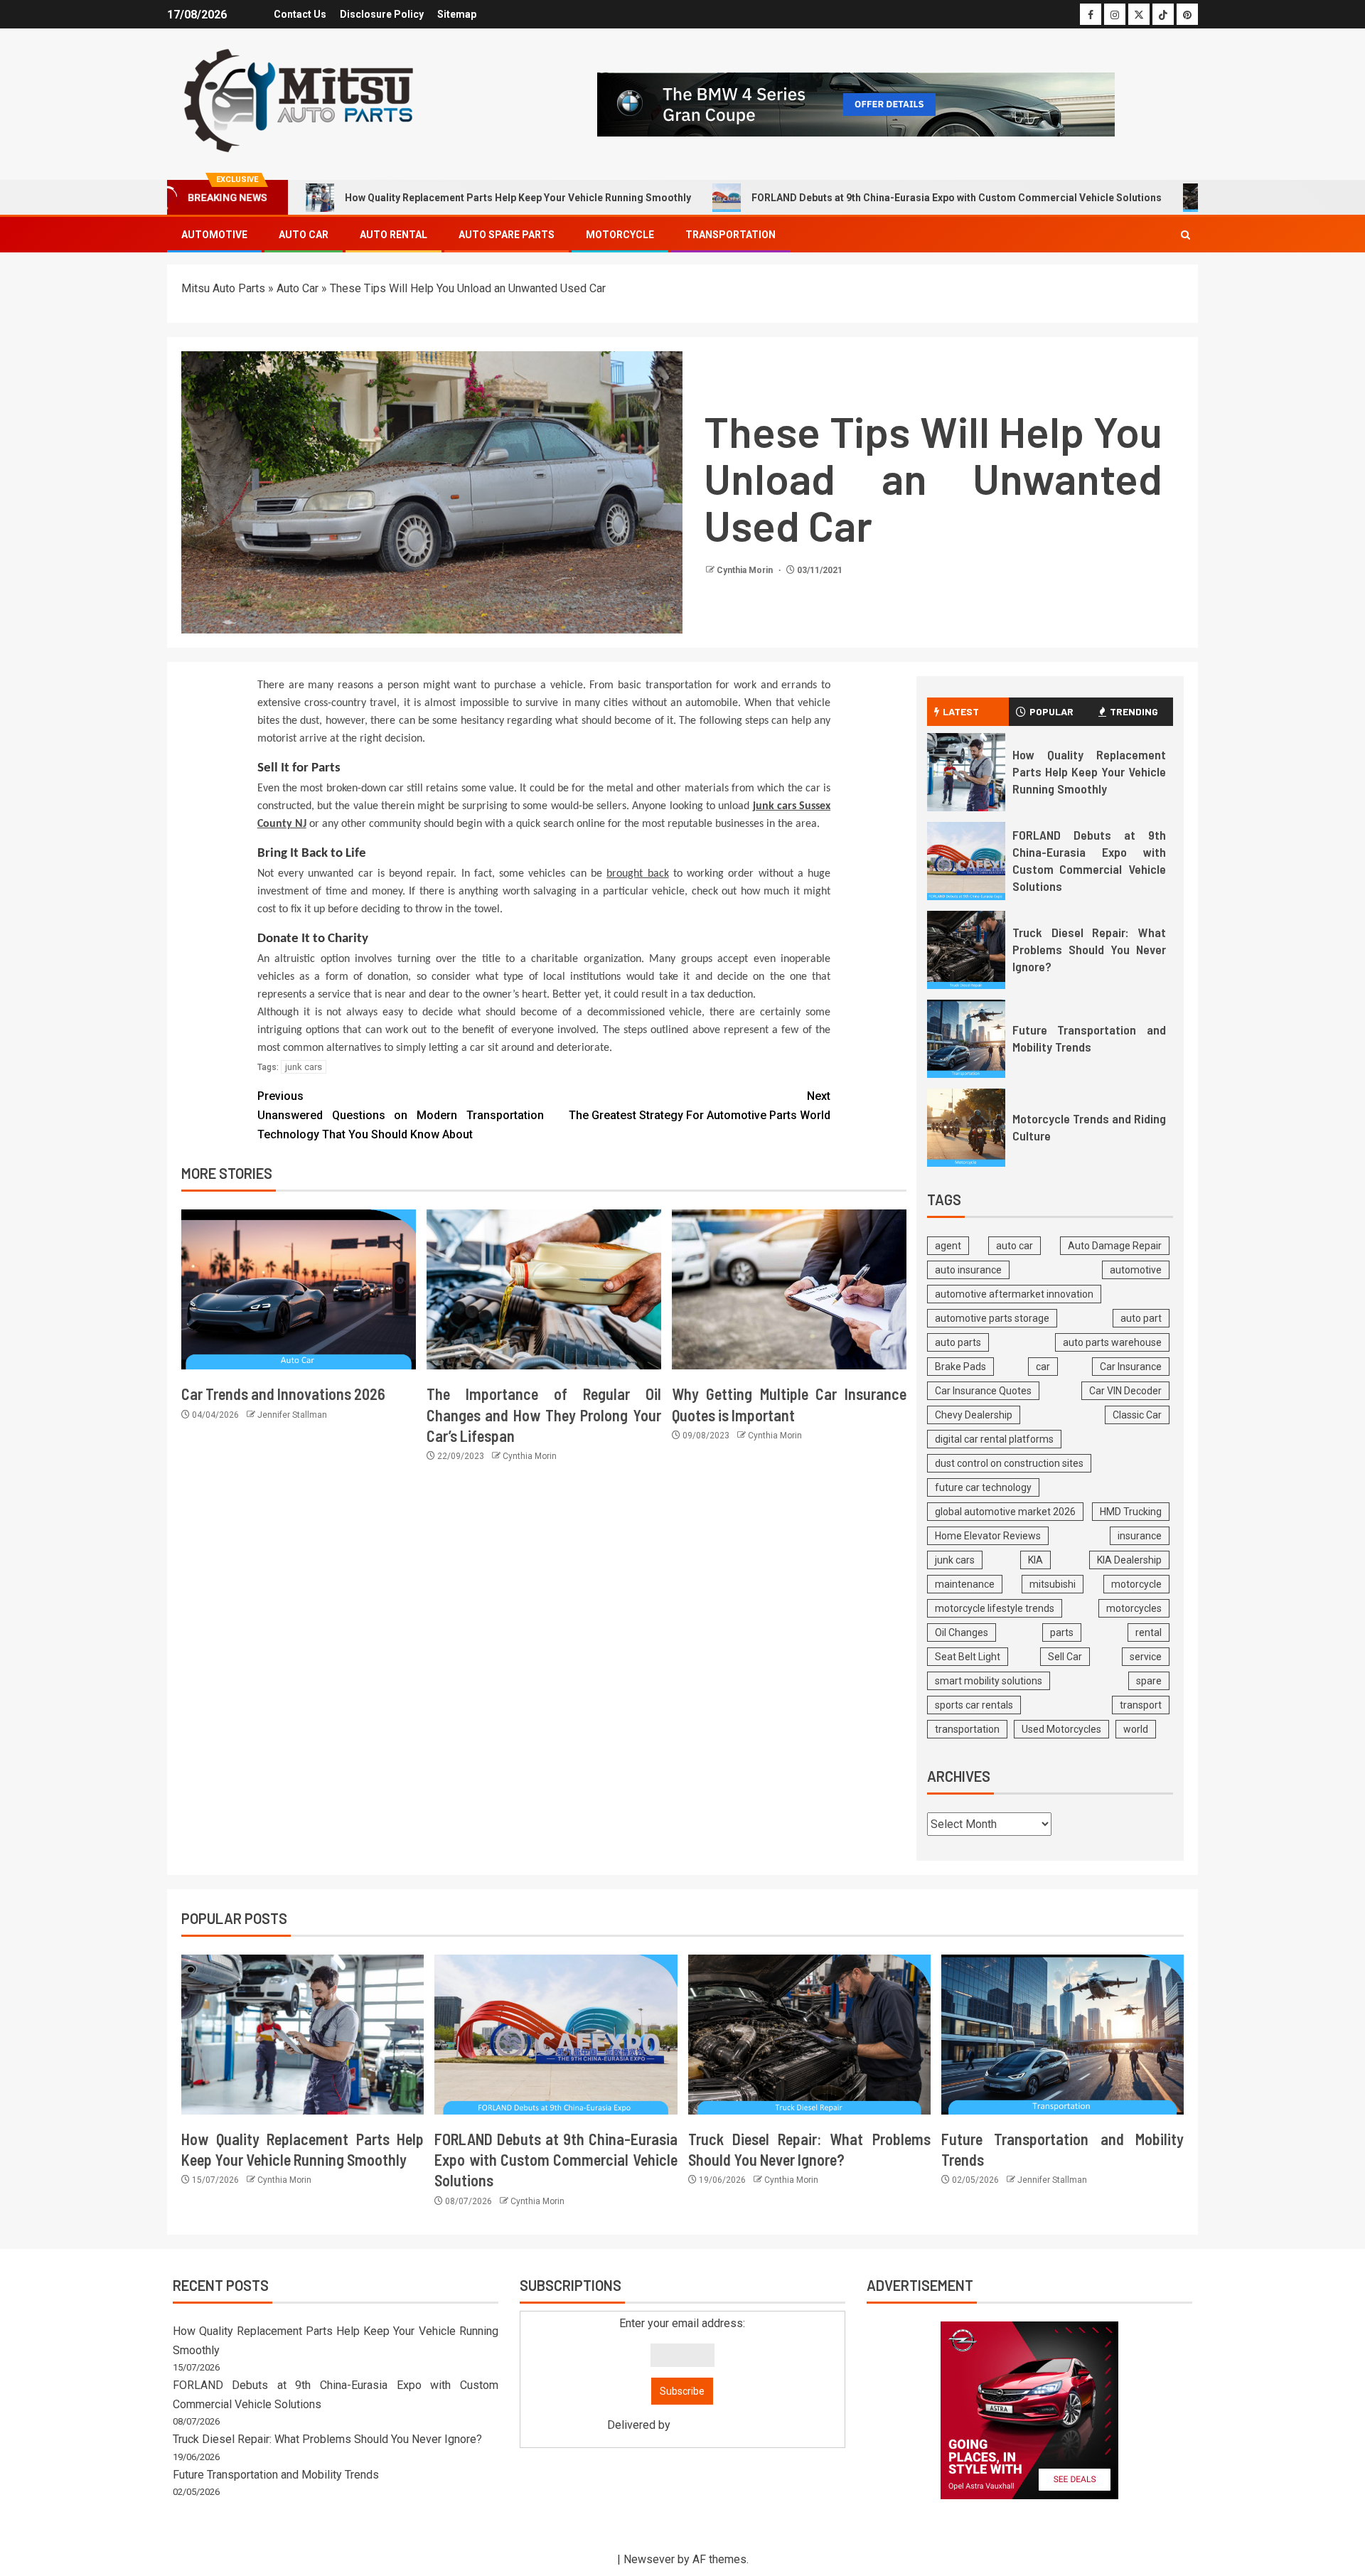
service (1146, 1657)
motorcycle (1136, 1584)
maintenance (965, 1584)
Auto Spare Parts (507, 235)
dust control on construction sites (1009, 1463)
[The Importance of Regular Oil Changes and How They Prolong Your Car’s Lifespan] (544, 1289)
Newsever (649, 2559)
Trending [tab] (1134, 711)
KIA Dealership (1129, 1560)
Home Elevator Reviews (988, 1536)
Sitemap (457, 14)
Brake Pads (960, 1367)
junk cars (304, 1067)
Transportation (730, 235)
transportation (967, 1729)
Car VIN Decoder (1125, 1391)
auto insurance (968, 1270)
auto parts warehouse (1112, 1342)
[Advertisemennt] (856, 103)
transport (1141, 1705)
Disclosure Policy (382, 14)
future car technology (983, 1487)
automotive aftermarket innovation (1014, 1294)
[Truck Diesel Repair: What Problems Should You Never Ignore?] (966, 950)
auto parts (958, 1342)
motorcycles (1134, 1608)
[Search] (1185, 235)
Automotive (214, 235)
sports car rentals (974, 1705)
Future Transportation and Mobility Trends (276, 2475)
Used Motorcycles (1061, 1729)
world (1136, 1729)
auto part (1141, 1318)
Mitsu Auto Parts (223, 288)
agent (948, 1246)
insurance (1140, 1536)
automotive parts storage (992, 1318)
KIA (1035, 1560)
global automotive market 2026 (1005, 1512)
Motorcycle (620, 235)
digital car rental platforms (994, 1439)
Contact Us (300, 14)
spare (1149, 1681)
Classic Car (1137, 1415)
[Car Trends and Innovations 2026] (299, 1289)
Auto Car (304, 235)
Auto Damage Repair (1115, 1246)
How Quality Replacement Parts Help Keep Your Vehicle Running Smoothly (518, 198)
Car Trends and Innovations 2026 (283, 1394)
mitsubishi (1053, 1584)
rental (1149, 1632)
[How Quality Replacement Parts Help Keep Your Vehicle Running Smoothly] (966, 772)
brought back (637, 874)
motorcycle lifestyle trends (995, 1608)
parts (1062, 1632)
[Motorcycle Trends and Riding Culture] (966, 1128)
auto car (1015, 1246)
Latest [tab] (961, 711)
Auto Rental (394, 235)
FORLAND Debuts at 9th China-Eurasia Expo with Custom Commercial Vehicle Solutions (957, 198)
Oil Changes (962, 1632)
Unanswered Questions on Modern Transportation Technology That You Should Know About (401, 1115)
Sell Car (1065, 1657)
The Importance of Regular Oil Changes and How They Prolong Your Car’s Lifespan (544, 1415)
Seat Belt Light (968, 1657)
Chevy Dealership (974, 1415)
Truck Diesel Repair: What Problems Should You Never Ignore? (1089, 949)
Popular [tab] (1051, 711)
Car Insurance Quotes (983, 1391)
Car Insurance (1131, 1367)
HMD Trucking (1131, 1512)
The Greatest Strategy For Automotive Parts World (700, 1106)
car (1043, 1367)
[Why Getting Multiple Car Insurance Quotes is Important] (789, 1289)
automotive (1136, 1270)
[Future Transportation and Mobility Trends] (966, 1039)
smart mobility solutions (989, 1681)
